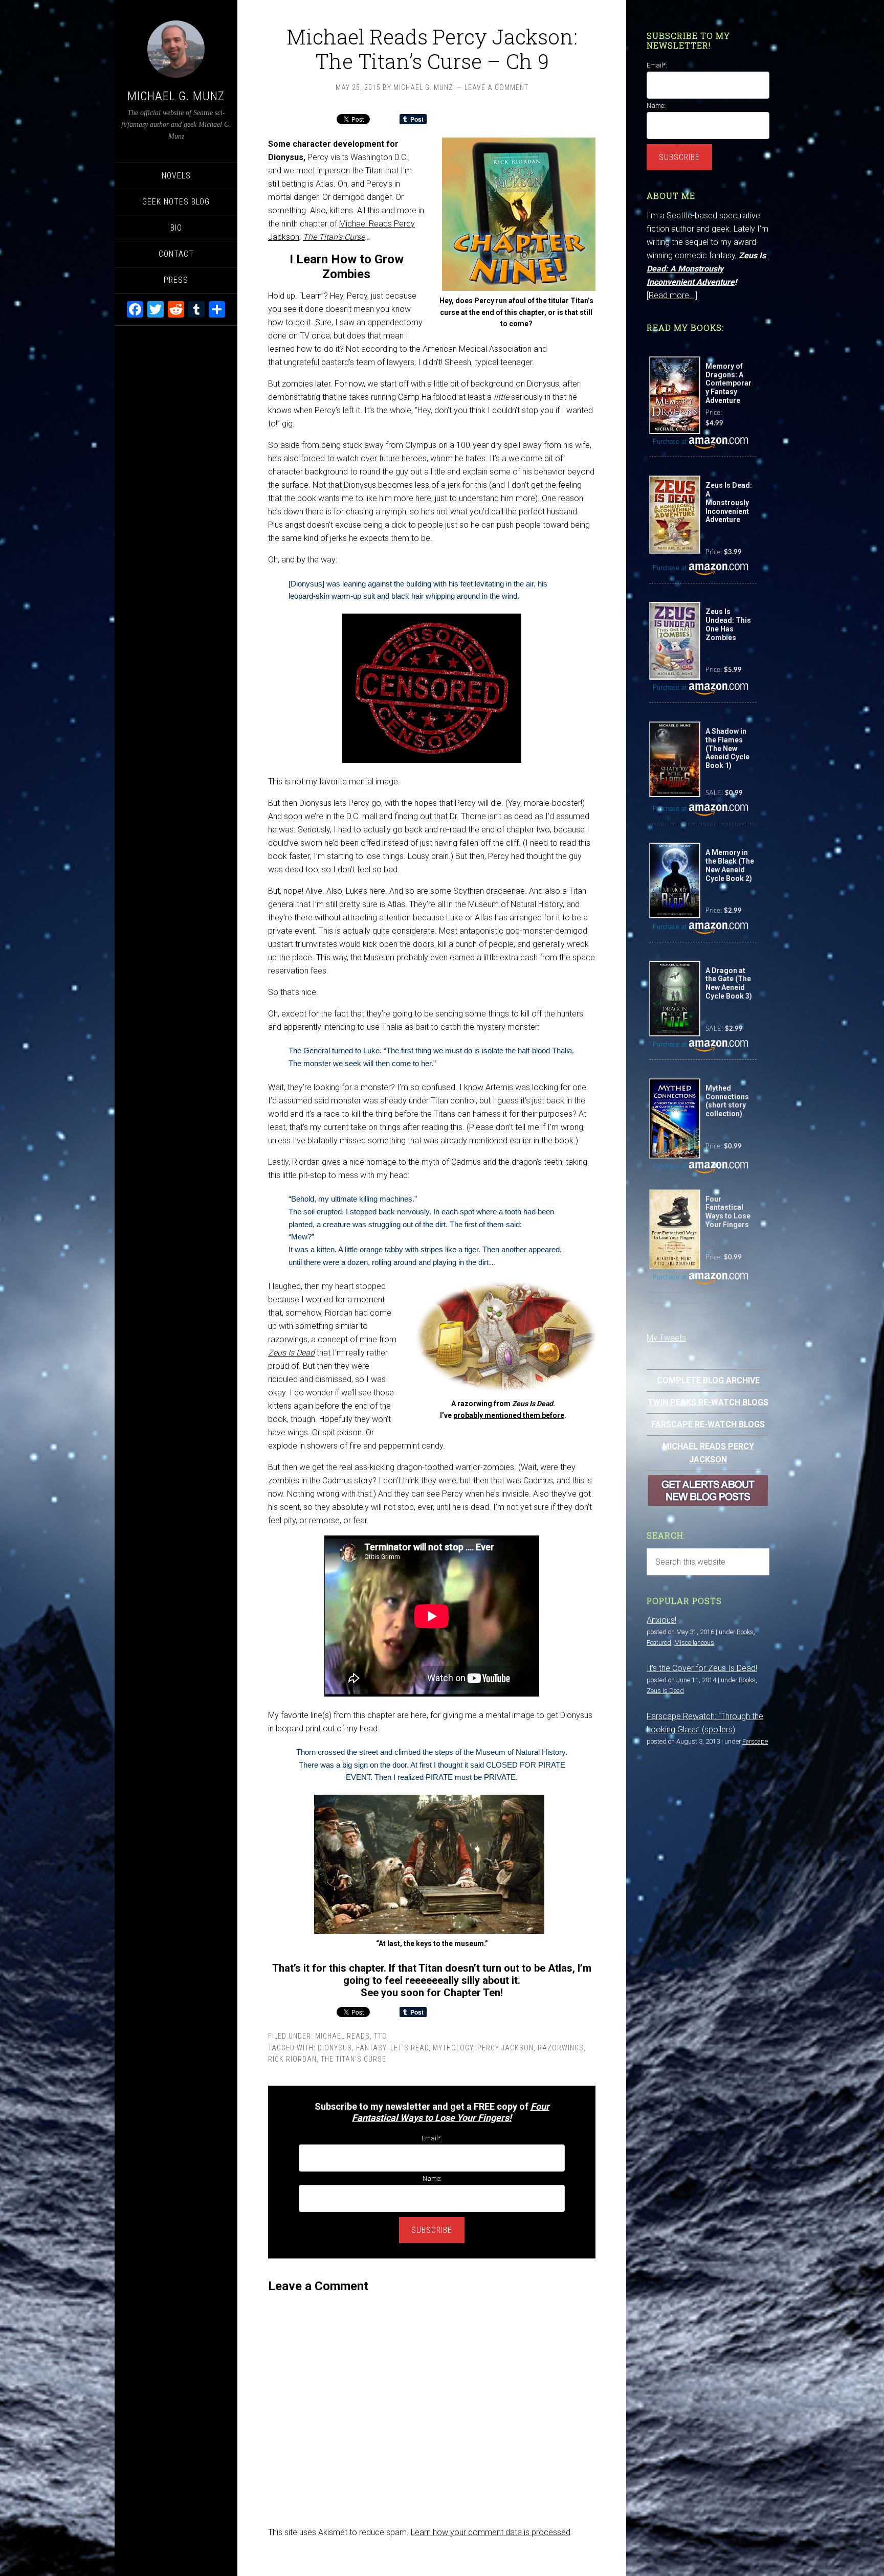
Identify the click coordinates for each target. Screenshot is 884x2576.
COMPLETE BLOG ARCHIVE (708, 1380)
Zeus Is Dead (291, 1353)
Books (745, 1632)
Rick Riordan (292, 2059)
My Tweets (666, 1338)
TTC (380, 2036)
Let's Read (410, 2048)
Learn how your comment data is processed (491, 2532)
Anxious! (661, 1620)
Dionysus (335, 2048)
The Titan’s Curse (334, 237)
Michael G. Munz (176, 96)
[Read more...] (672, 295)
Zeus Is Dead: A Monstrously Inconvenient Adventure (706, 269)
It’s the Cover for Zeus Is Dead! (702, 1668)
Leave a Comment (496, 87)
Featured (659, 1643)
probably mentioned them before (509, 1415)
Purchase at (671, 442)
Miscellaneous (694, 1643)
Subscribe (432, 2230)
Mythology (453, 2048)
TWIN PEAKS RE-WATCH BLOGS (708, 1402)
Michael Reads (342, 2036)
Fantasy (371, 2048)
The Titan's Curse (353, 2059)
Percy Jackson (505, 2048)
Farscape (755, 1741)
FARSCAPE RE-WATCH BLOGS (708, 1424)
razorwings (561, 2048)
